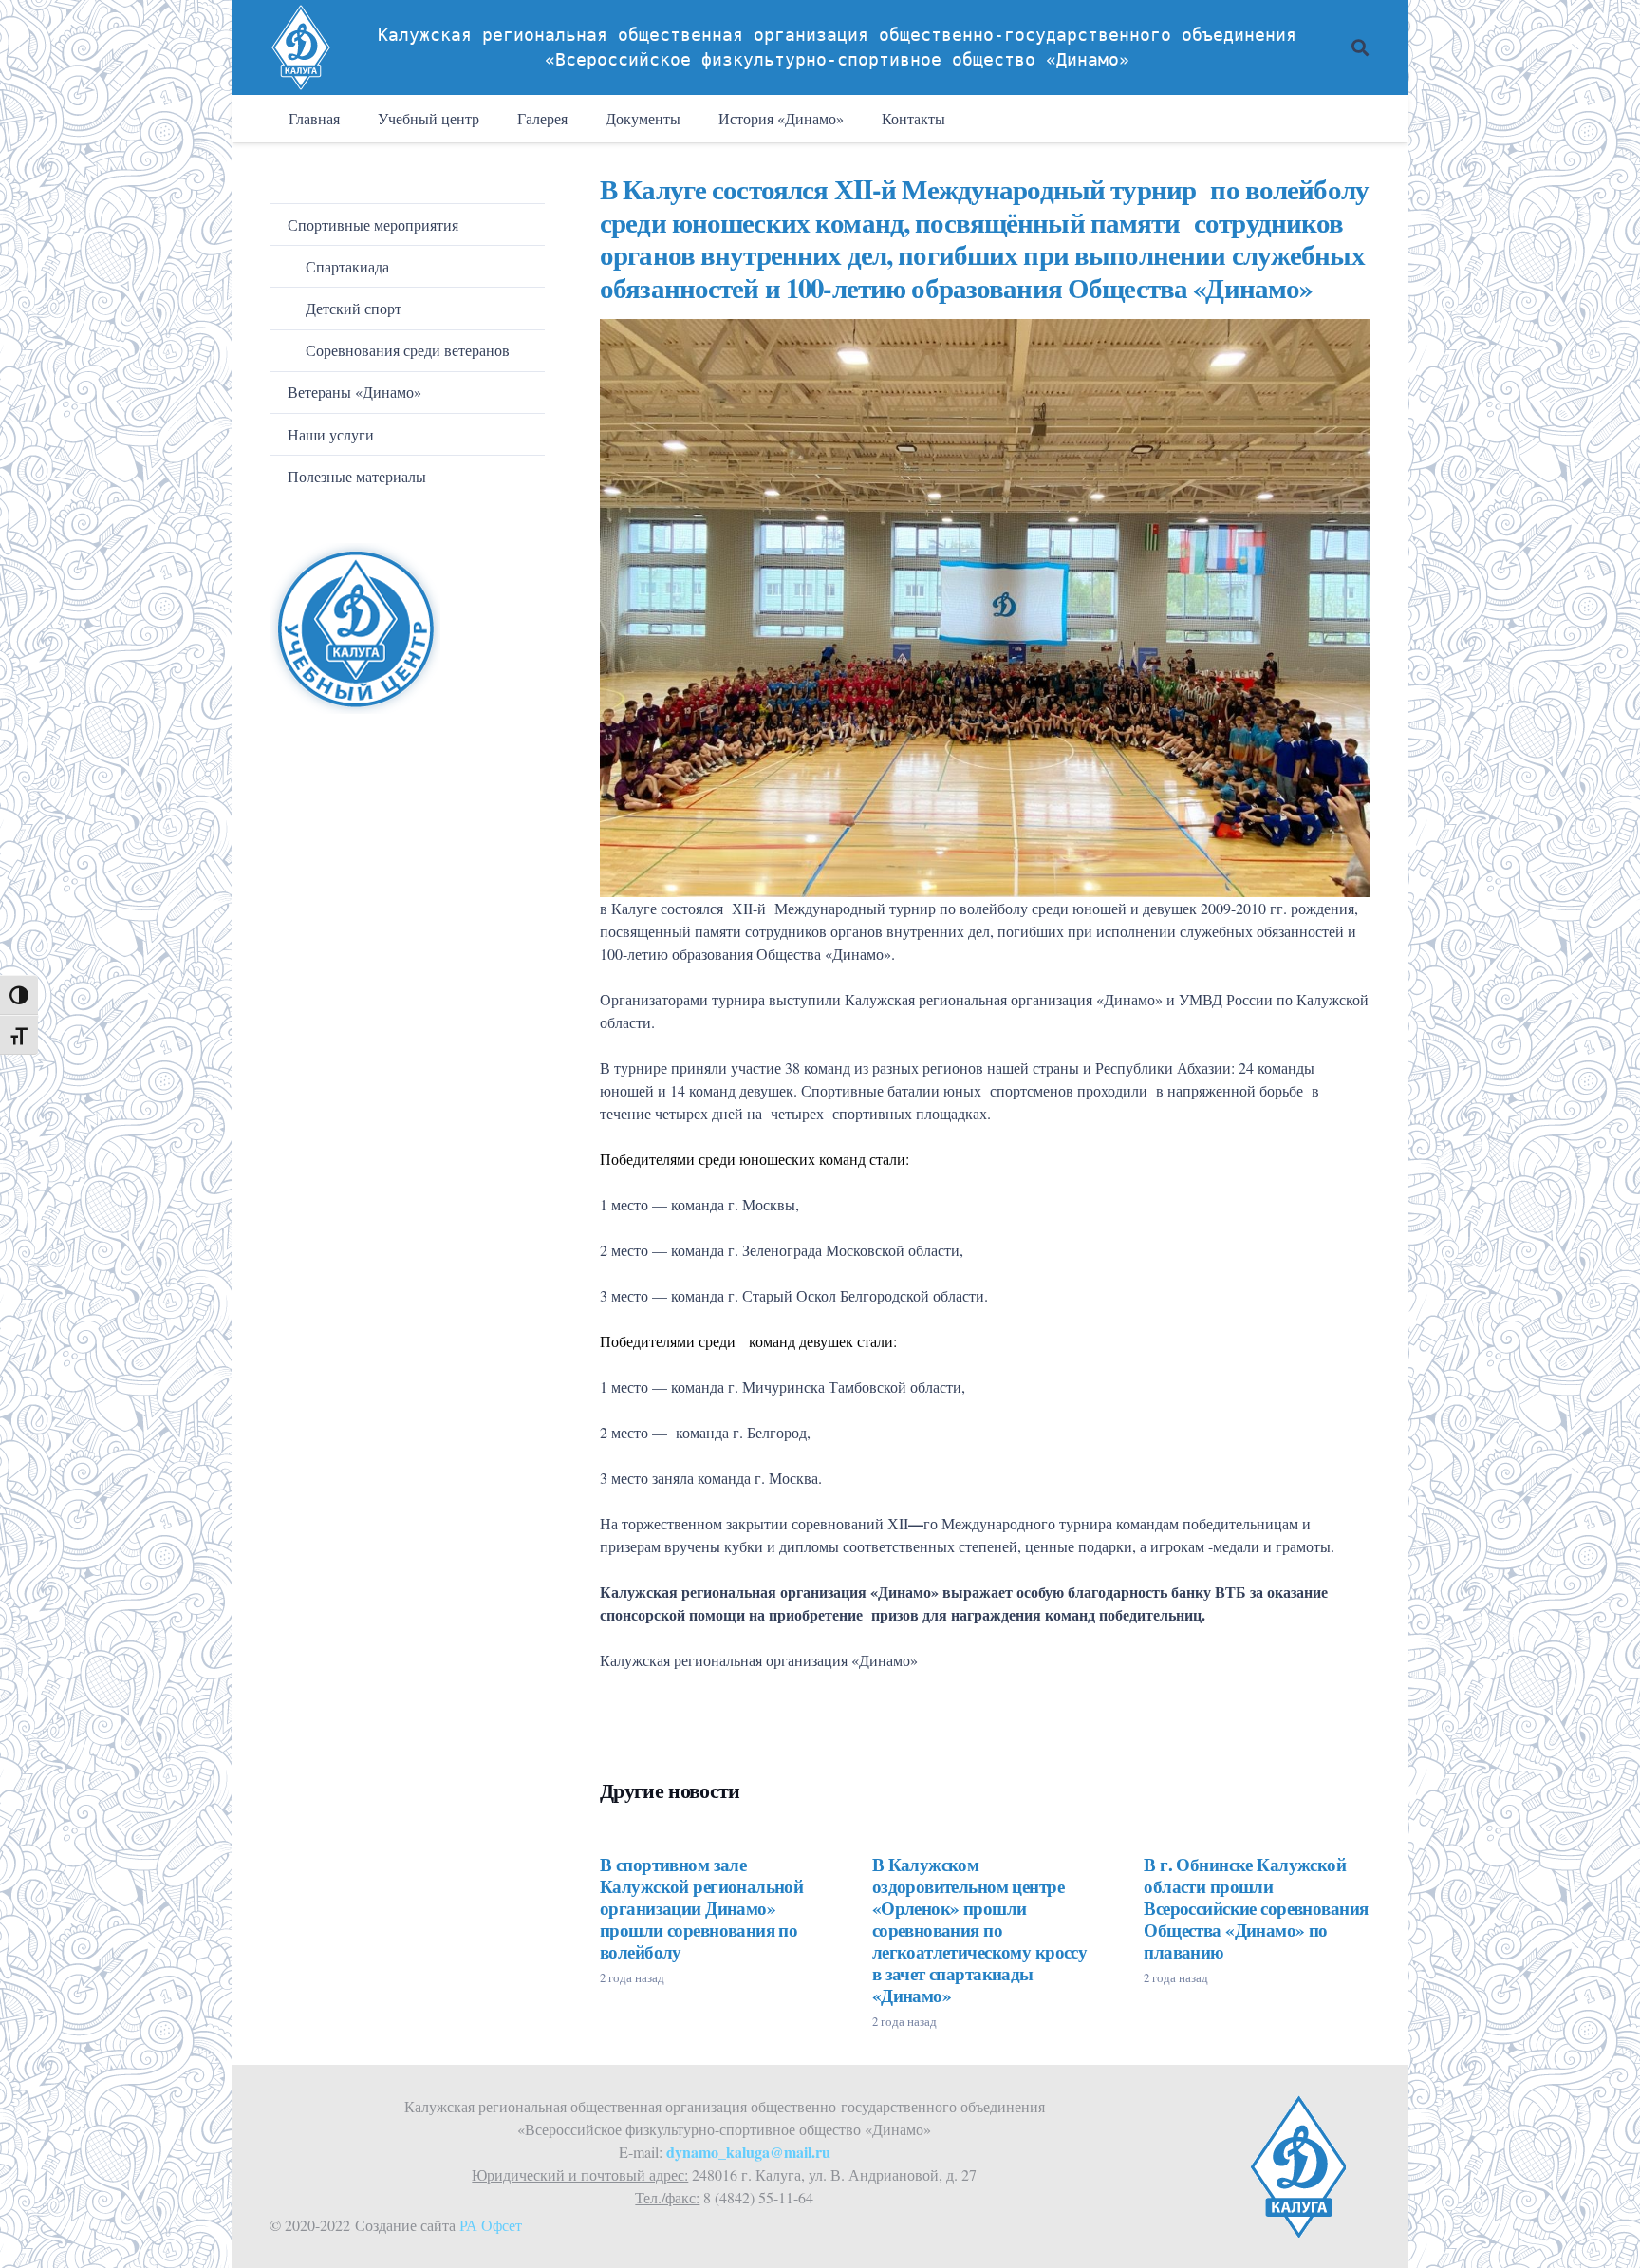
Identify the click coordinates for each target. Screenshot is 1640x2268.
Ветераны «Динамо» (354, 392)
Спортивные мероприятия (373, 225)
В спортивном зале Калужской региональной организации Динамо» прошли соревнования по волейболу (701, 1908)
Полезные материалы (357, 476)
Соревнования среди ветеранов (408, 350)
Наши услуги (331, 434)
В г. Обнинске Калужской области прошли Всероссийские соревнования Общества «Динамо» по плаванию (1256, 1908)
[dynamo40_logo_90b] (301, 47)
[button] (1360, 47)
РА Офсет (491, 2225)
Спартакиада (347, 266)
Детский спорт (354, 308)
